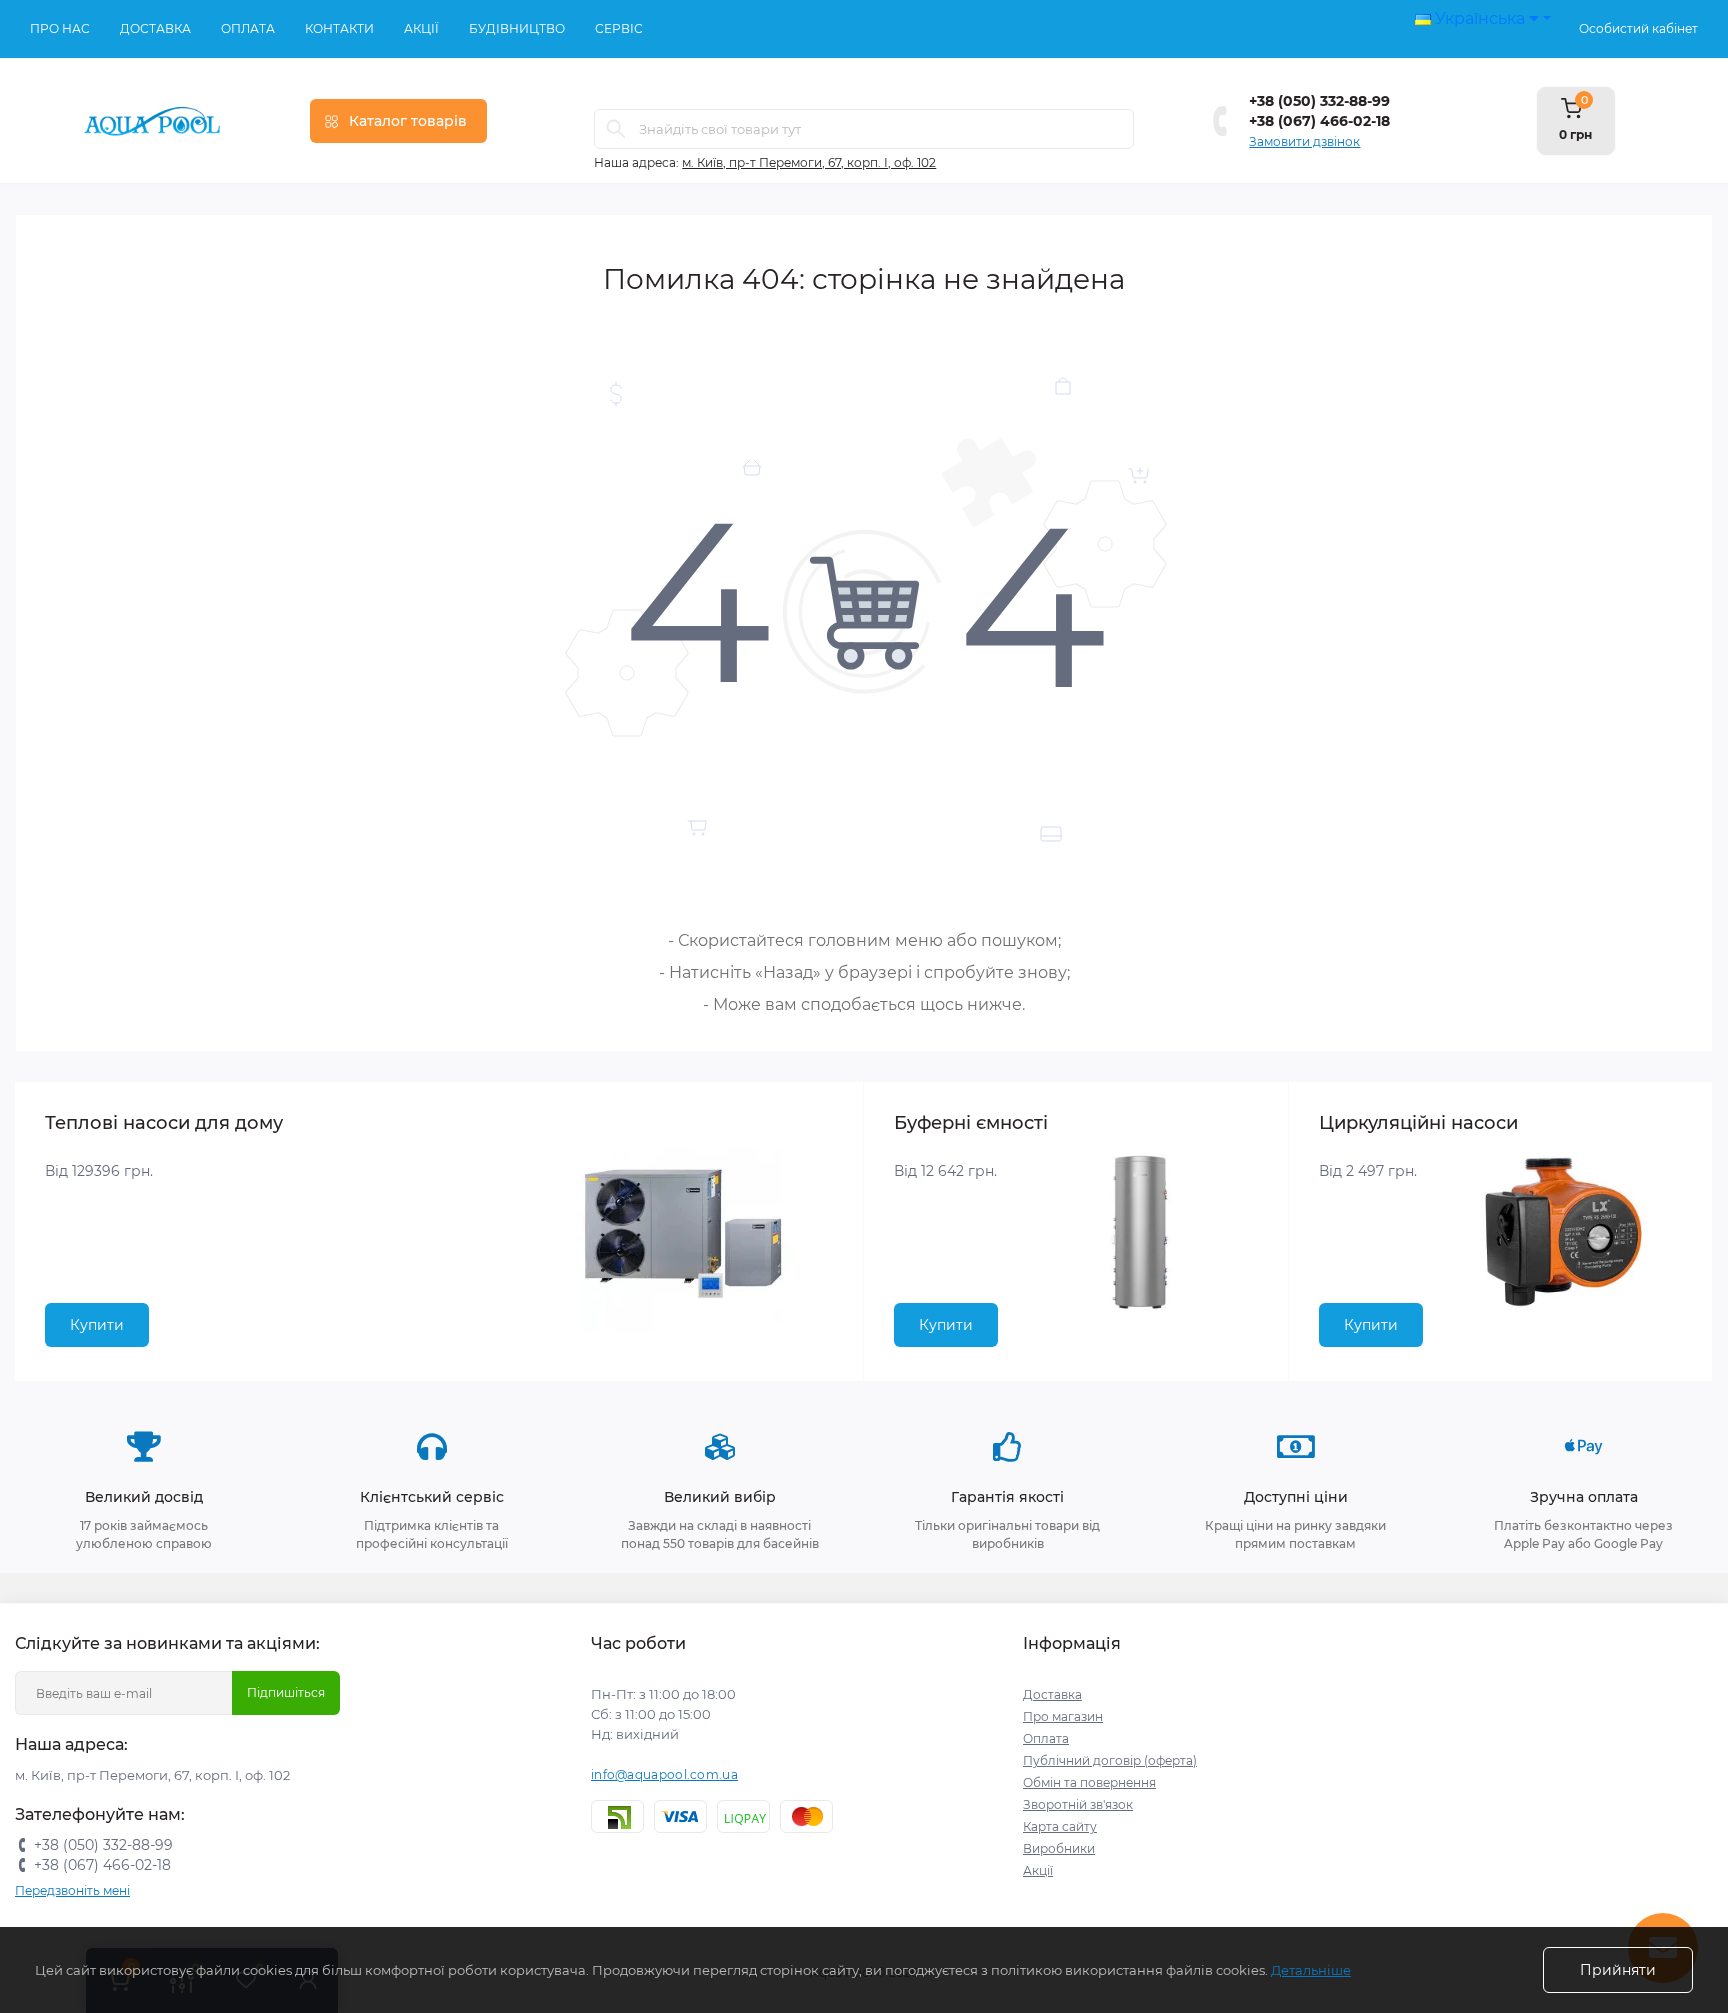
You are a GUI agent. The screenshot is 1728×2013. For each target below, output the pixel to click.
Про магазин (1063, 1716)
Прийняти (1618, 1970)
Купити (97, 1325)
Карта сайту (1060, 1826)
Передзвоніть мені (72, 1890)
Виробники (1059, 1848)
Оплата (248, 28)
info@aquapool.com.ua (664, 1774)
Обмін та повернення (1089, 1782)
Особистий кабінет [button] (1638, 28)
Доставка (155, 28)
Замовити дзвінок (1304, 141)
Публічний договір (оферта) (1110, 1760)
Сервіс (619, 28)
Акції (421, 28)
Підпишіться (286, 1692)
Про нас (60, 28)
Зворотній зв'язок (1078, 1804)
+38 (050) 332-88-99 (1319, 101)
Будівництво (517, 28)
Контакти (339, 28)
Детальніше (1311, 1970)
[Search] (616, 129)
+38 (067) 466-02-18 (1319, 121)
